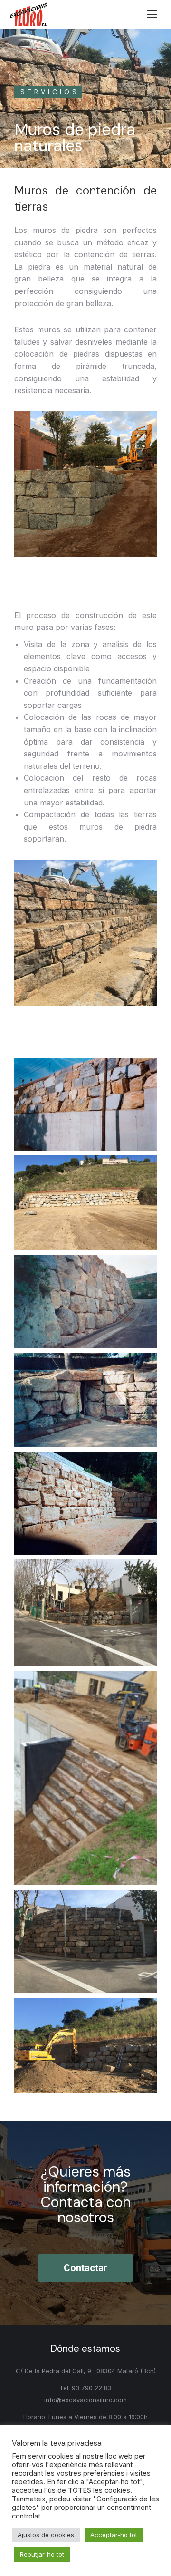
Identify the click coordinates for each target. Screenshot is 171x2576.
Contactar (85, 2268)
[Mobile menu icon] (152, 14)
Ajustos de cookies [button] (46, 2535)
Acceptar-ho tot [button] (114, 2535)
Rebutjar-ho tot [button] (42, 2554)
